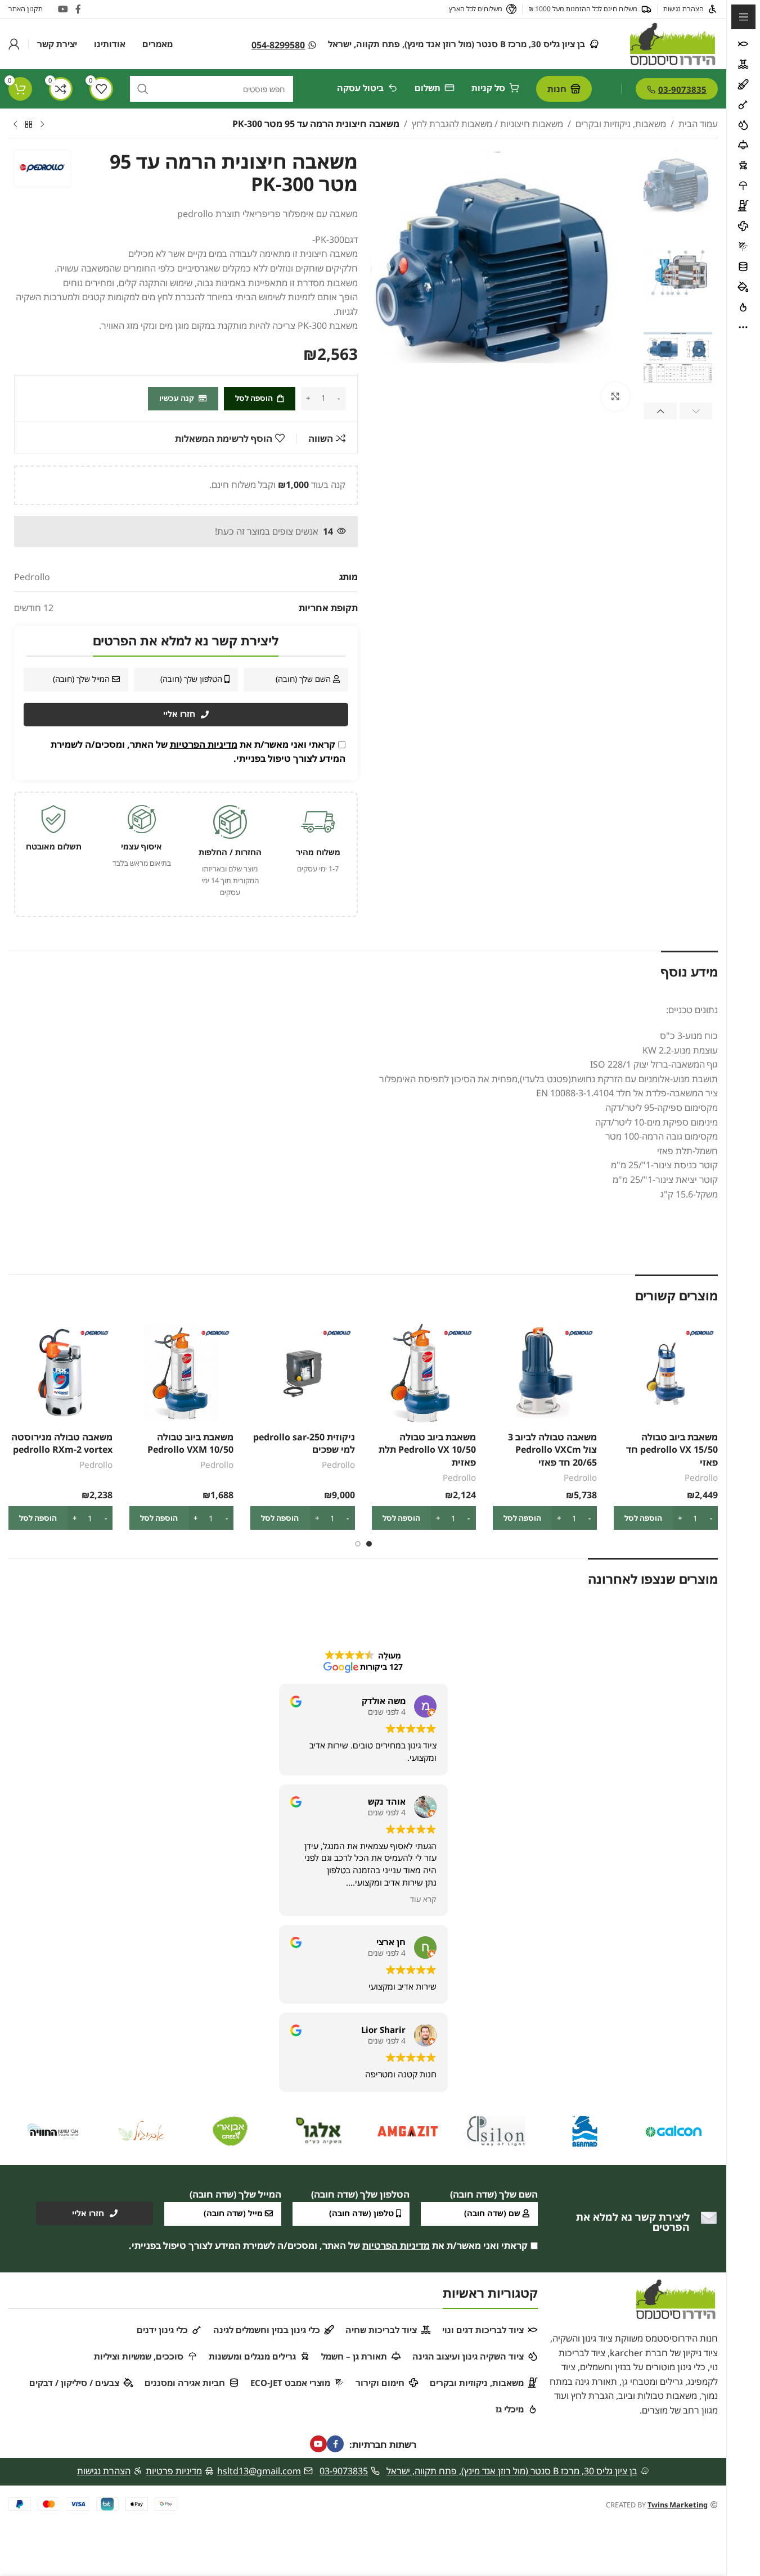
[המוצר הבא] (15, 125)
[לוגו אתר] (673, 43)
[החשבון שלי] (14, 44)
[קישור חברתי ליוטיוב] (63, 9)
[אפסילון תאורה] (496, 2131)
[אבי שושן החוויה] (53, 2131)
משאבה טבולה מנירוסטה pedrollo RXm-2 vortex (62, 1443)
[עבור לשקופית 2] (358, 1544)
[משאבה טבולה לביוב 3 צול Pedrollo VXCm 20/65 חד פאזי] (545, 1374)
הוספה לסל (254, 398)
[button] (696, 411)
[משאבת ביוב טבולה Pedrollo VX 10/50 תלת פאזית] (424, 1374)
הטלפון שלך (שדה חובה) (360, 2194)
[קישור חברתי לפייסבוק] (78, 9)
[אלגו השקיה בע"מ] (319, 2131)
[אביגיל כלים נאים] (142, 2131)
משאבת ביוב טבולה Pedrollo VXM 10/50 (190, 1443)
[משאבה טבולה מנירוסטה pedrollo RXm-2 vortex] (60, 1374)
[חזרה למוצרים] (29, 125)
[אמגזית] (408, 2131)
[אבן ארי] (230, 2131)
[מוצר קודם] (42, 125)
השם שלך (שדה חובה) (494, 2194)
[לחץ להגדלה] (615, 396)
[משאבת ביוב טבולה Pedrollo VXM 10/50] (181, 1374)
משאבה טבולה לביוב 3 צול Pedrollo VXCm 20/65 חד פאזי (552, 1450)
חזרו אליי (179, 714)
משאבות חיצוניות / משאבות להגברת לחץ (487, 124)
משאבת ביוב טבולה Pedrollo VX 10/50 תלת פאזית (427, 1450)
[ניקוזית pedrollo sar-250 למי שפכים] (302, 1374)
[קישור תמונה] (676, 2298)
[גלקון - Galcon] (673, 2131)
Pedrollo (701, 1477)
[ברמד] (585, 2131)
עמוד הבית (698, 124)
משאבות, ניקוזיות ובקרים (621, 124)
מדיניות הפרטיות (204, 744)
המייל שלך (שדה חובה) (235, 2194)
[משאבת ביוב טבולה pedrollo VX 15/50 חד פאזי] (666, 1374)
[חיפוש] (143, 89)
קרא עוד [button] (423, 1899)
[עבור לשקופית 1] (369, 1544)
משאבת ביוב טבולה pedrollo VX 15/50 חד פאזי (672, 1450)
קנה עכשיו (177, 398)
